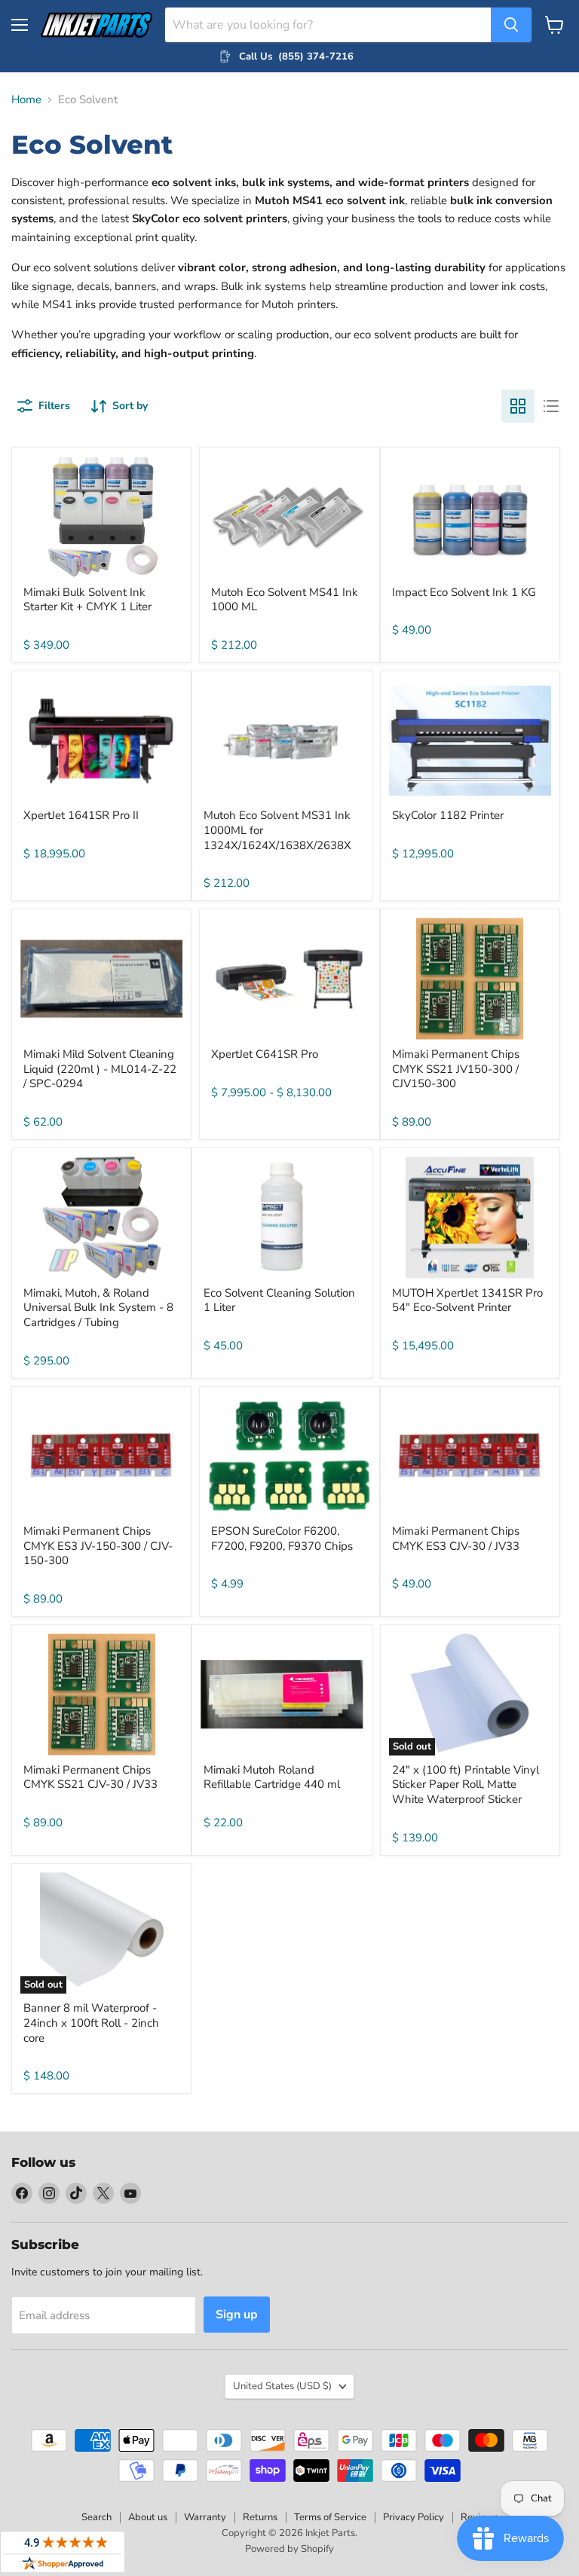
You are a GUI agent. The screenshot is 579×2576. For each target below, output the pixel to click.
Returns (260, 2517)
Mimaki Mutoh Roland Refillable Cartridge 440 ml (272, 1777)
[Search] (511, 25)
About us (148, 2517)
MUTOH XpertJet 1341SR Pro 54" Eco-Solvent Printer (467, 1300)
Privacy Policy (414, 2517)
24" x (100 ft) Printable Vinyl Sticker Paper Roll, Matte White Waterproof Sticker (466, 1785)
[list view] (551, 406)
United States (282, 2386)
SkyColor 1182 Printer (448, 815)
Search (96, 2517)
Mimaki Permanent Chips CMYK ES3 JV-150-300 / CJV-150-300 (98, 1546)
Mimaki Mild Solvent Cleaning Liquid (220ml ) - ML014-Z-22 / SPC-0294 (100, 1069)
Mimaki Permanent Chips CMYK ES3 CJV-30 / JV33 (456, 1539)
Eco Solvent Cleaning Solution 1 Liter (279, 1300)
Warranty (205, 2517)
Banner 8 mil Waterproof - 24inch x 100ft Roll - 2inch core (91, 2023)
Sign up (237, 2315)
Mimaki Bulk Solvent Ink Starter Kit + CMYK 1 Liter (87, 600)
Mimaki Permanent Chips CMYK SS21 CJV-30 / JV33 (90, 1777)
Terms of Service (330, 2517)
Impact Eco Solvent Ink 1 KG (464, 592)
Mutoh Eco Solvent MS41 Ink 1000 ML (285, 600)
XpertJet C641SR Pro (265, 1054)
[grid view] (518, 406)
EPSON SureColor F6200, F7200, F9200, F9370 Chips (282, 1539)
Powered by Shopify (289, 2549)
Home (26, 100)
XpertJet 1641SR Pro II (81, 815)
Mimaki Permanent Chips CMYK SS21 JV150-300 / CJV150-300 (456, 1069)
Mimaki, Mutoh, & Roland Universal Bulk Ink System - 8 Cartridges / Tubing (98, 1308)
